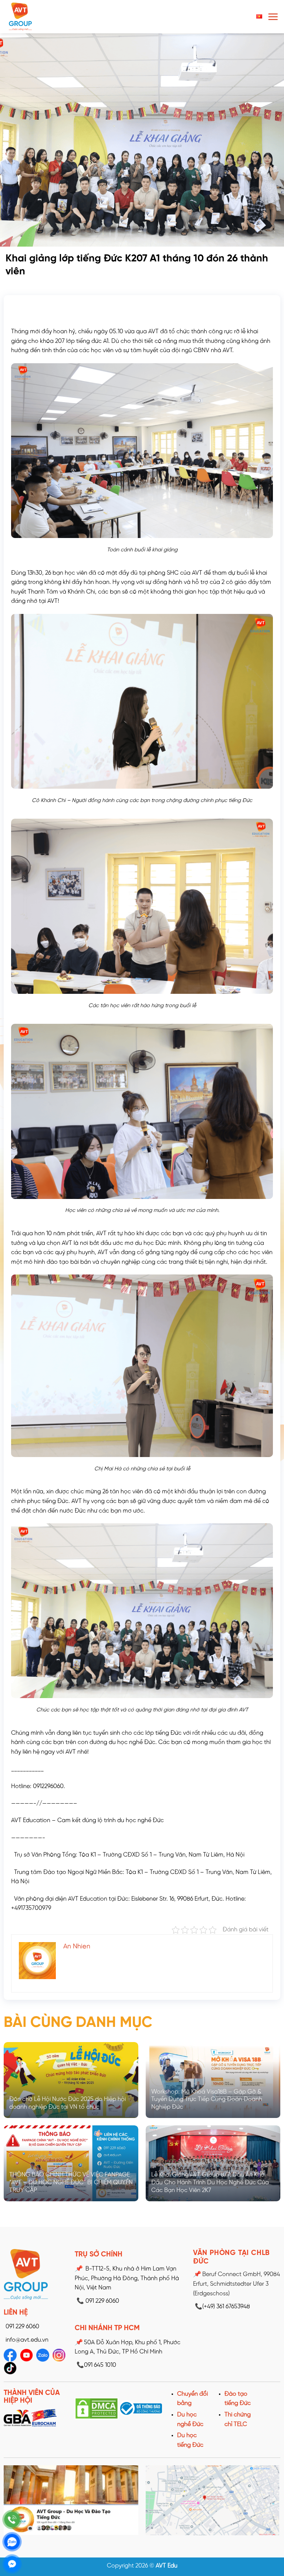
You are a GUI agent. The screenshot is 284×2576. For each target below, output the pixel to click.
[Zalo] (12, 2542)
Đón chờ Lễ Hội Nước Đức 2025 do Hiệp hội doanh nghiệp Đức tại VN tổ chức (67, 2103)
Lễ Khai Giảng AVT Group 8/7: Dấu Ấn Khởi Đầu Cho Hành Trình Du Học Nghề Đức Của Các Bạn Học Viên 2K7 (210, 2183)
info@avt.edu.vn (27, 2340)
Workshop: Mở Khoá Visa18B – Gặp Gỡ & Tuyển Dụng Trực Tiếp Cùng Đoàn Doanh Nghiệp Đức (207, 2100)
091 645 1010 (96, 2365)
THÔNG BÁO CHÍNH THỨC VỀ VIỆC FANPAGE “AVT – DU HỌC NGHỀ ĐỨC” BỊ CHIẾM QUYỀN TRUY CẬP (71, 2183)
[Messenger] (12, 2564)
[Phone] (12, 2520)
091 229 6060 (22, 2327)
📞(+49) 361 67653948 (222, 2307)
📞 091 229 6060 (98, 2301)
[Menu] (273, 17)
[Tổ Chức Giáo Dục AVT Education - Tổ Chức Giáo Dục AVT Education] (35, 17)
